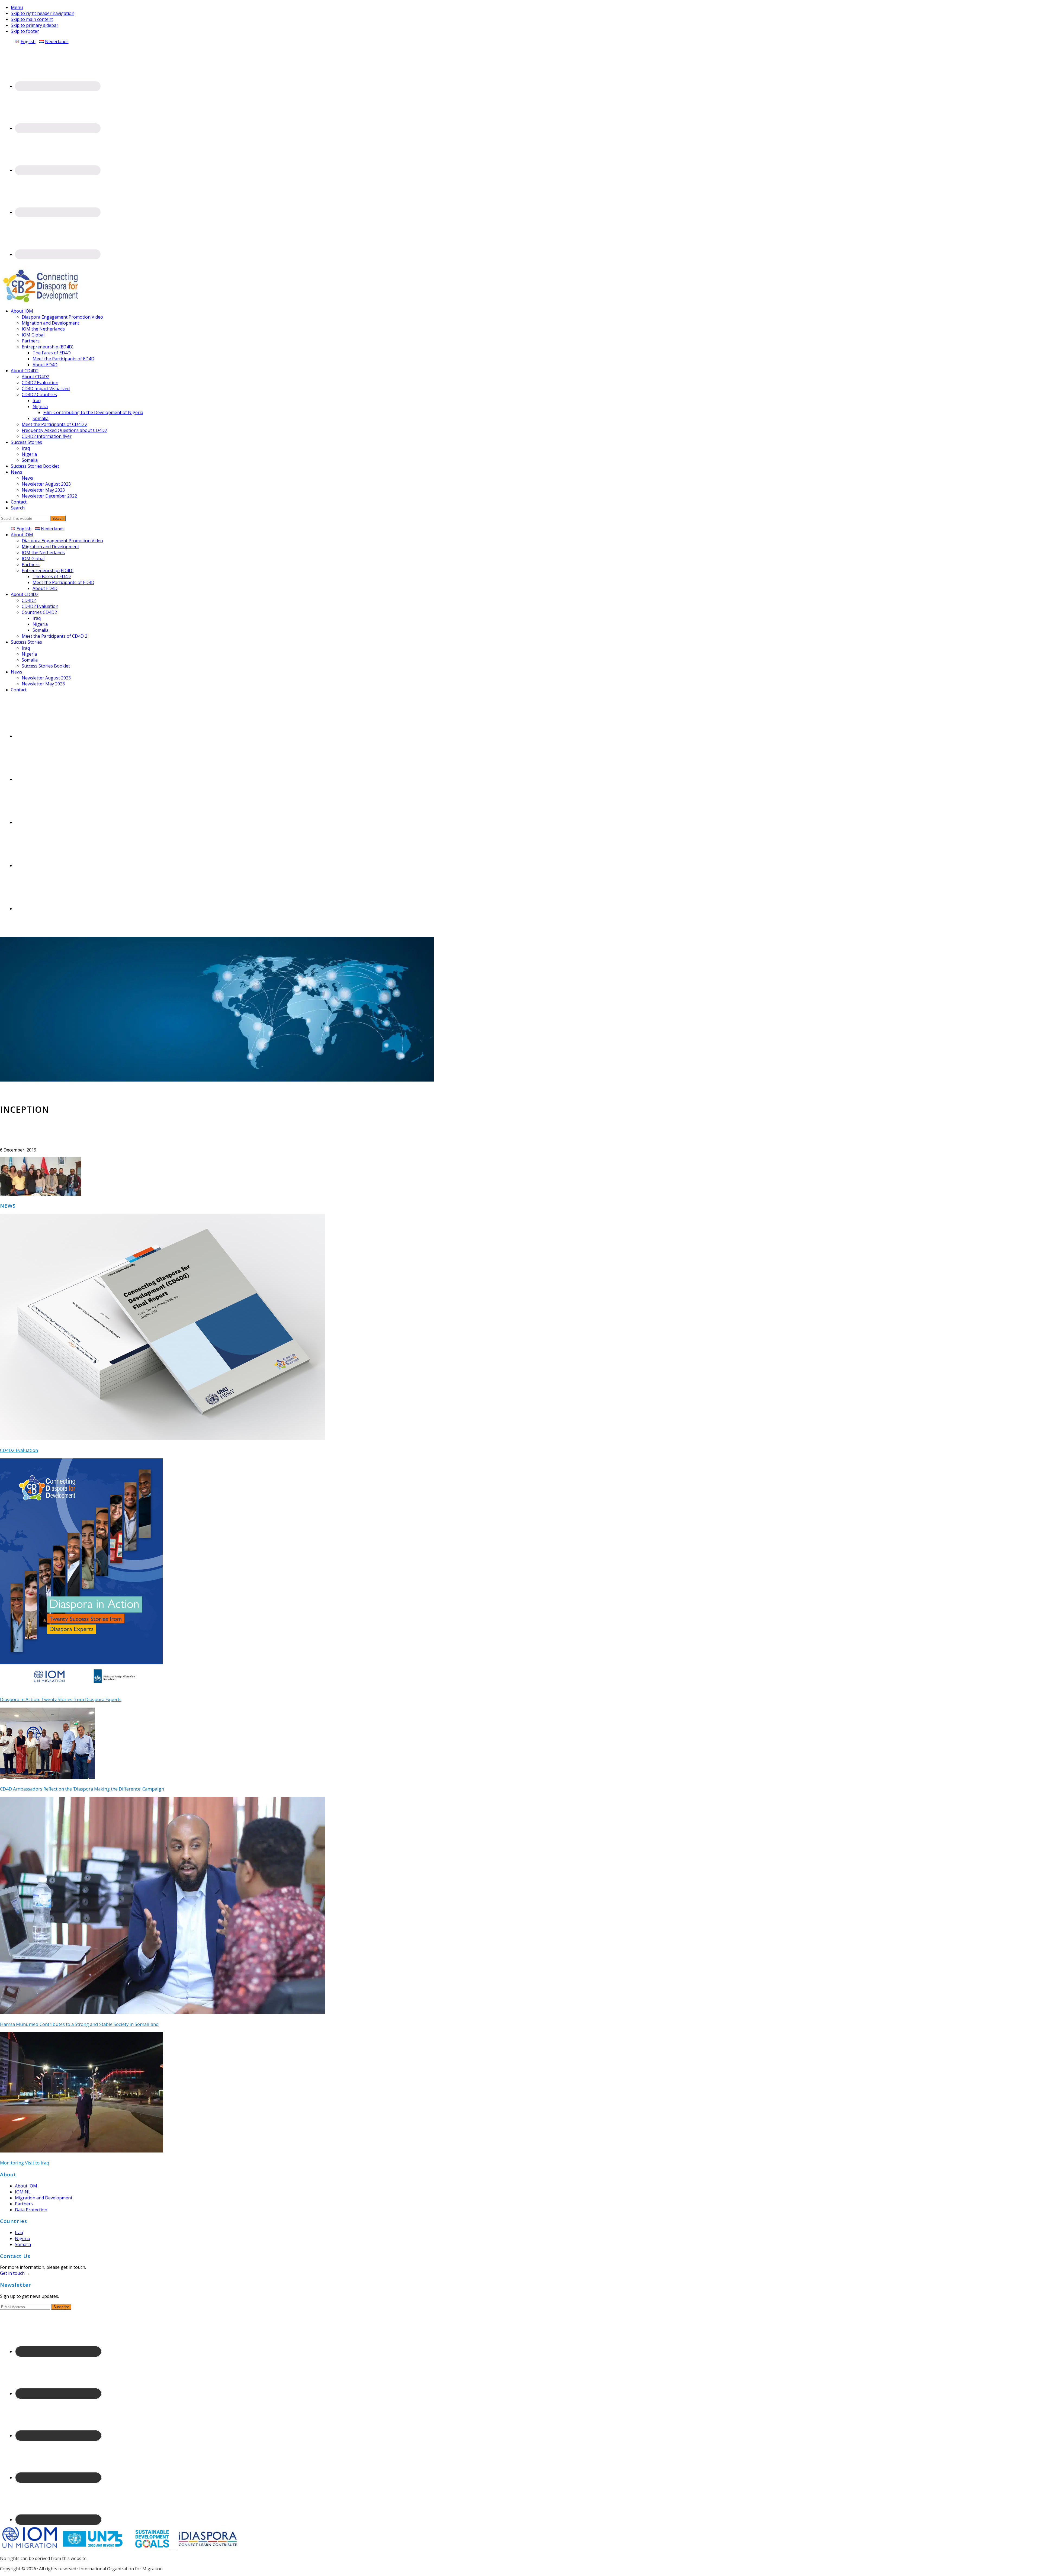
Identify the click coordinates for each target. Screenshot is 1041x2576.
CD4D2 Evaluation (40, 606)
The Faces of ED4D (52, 576)
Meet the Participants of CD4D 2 (54, 636)
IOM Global (33, 559)
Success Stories (26, 642)
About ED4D (45, 588)
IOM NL (23, 2192)
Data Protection (31, 2210)
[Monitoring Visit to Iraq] (82, 2151)
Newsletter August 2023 (46, 678)
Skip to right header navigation (43, 13)
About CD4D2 (25, 594)
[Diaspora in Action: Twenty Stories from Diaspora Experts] (81, 1688)
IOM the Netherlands (43, 553)
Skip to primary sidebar (35, 25)
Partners (31, 564)
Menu (17, 7)
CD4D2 (29, 600)
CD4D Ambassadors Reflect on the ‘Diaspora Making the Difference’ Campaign (82, 1789)
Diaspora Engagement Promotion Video (62, 541)
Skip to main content (32, 19)
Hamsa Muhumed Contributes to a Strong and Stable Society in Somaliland (79, 2024)
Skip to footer (25, 31)
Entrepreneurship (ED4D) (48, 570)
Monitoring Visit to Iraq (25, 2163)
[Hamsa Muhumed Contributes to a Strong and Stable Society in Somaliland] (163, 2012)
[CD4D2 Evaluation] (163, 1439)
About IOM (22, 535)
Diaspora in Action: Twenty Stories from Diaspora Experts (61, 1699)
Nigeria (40, 624)
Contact (19, 690)
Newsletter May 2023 (43, 684)
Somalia (41, 630)
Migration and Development (50, 547)
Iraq (37, 618)
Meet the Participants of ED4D (63, 582)
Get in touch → (15, 2273)
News (17, 672)
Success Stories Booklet (46, 666)
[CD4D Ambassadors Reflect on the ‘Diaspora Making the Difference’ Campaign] (47, 1777)
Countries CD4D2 (39, 612)
